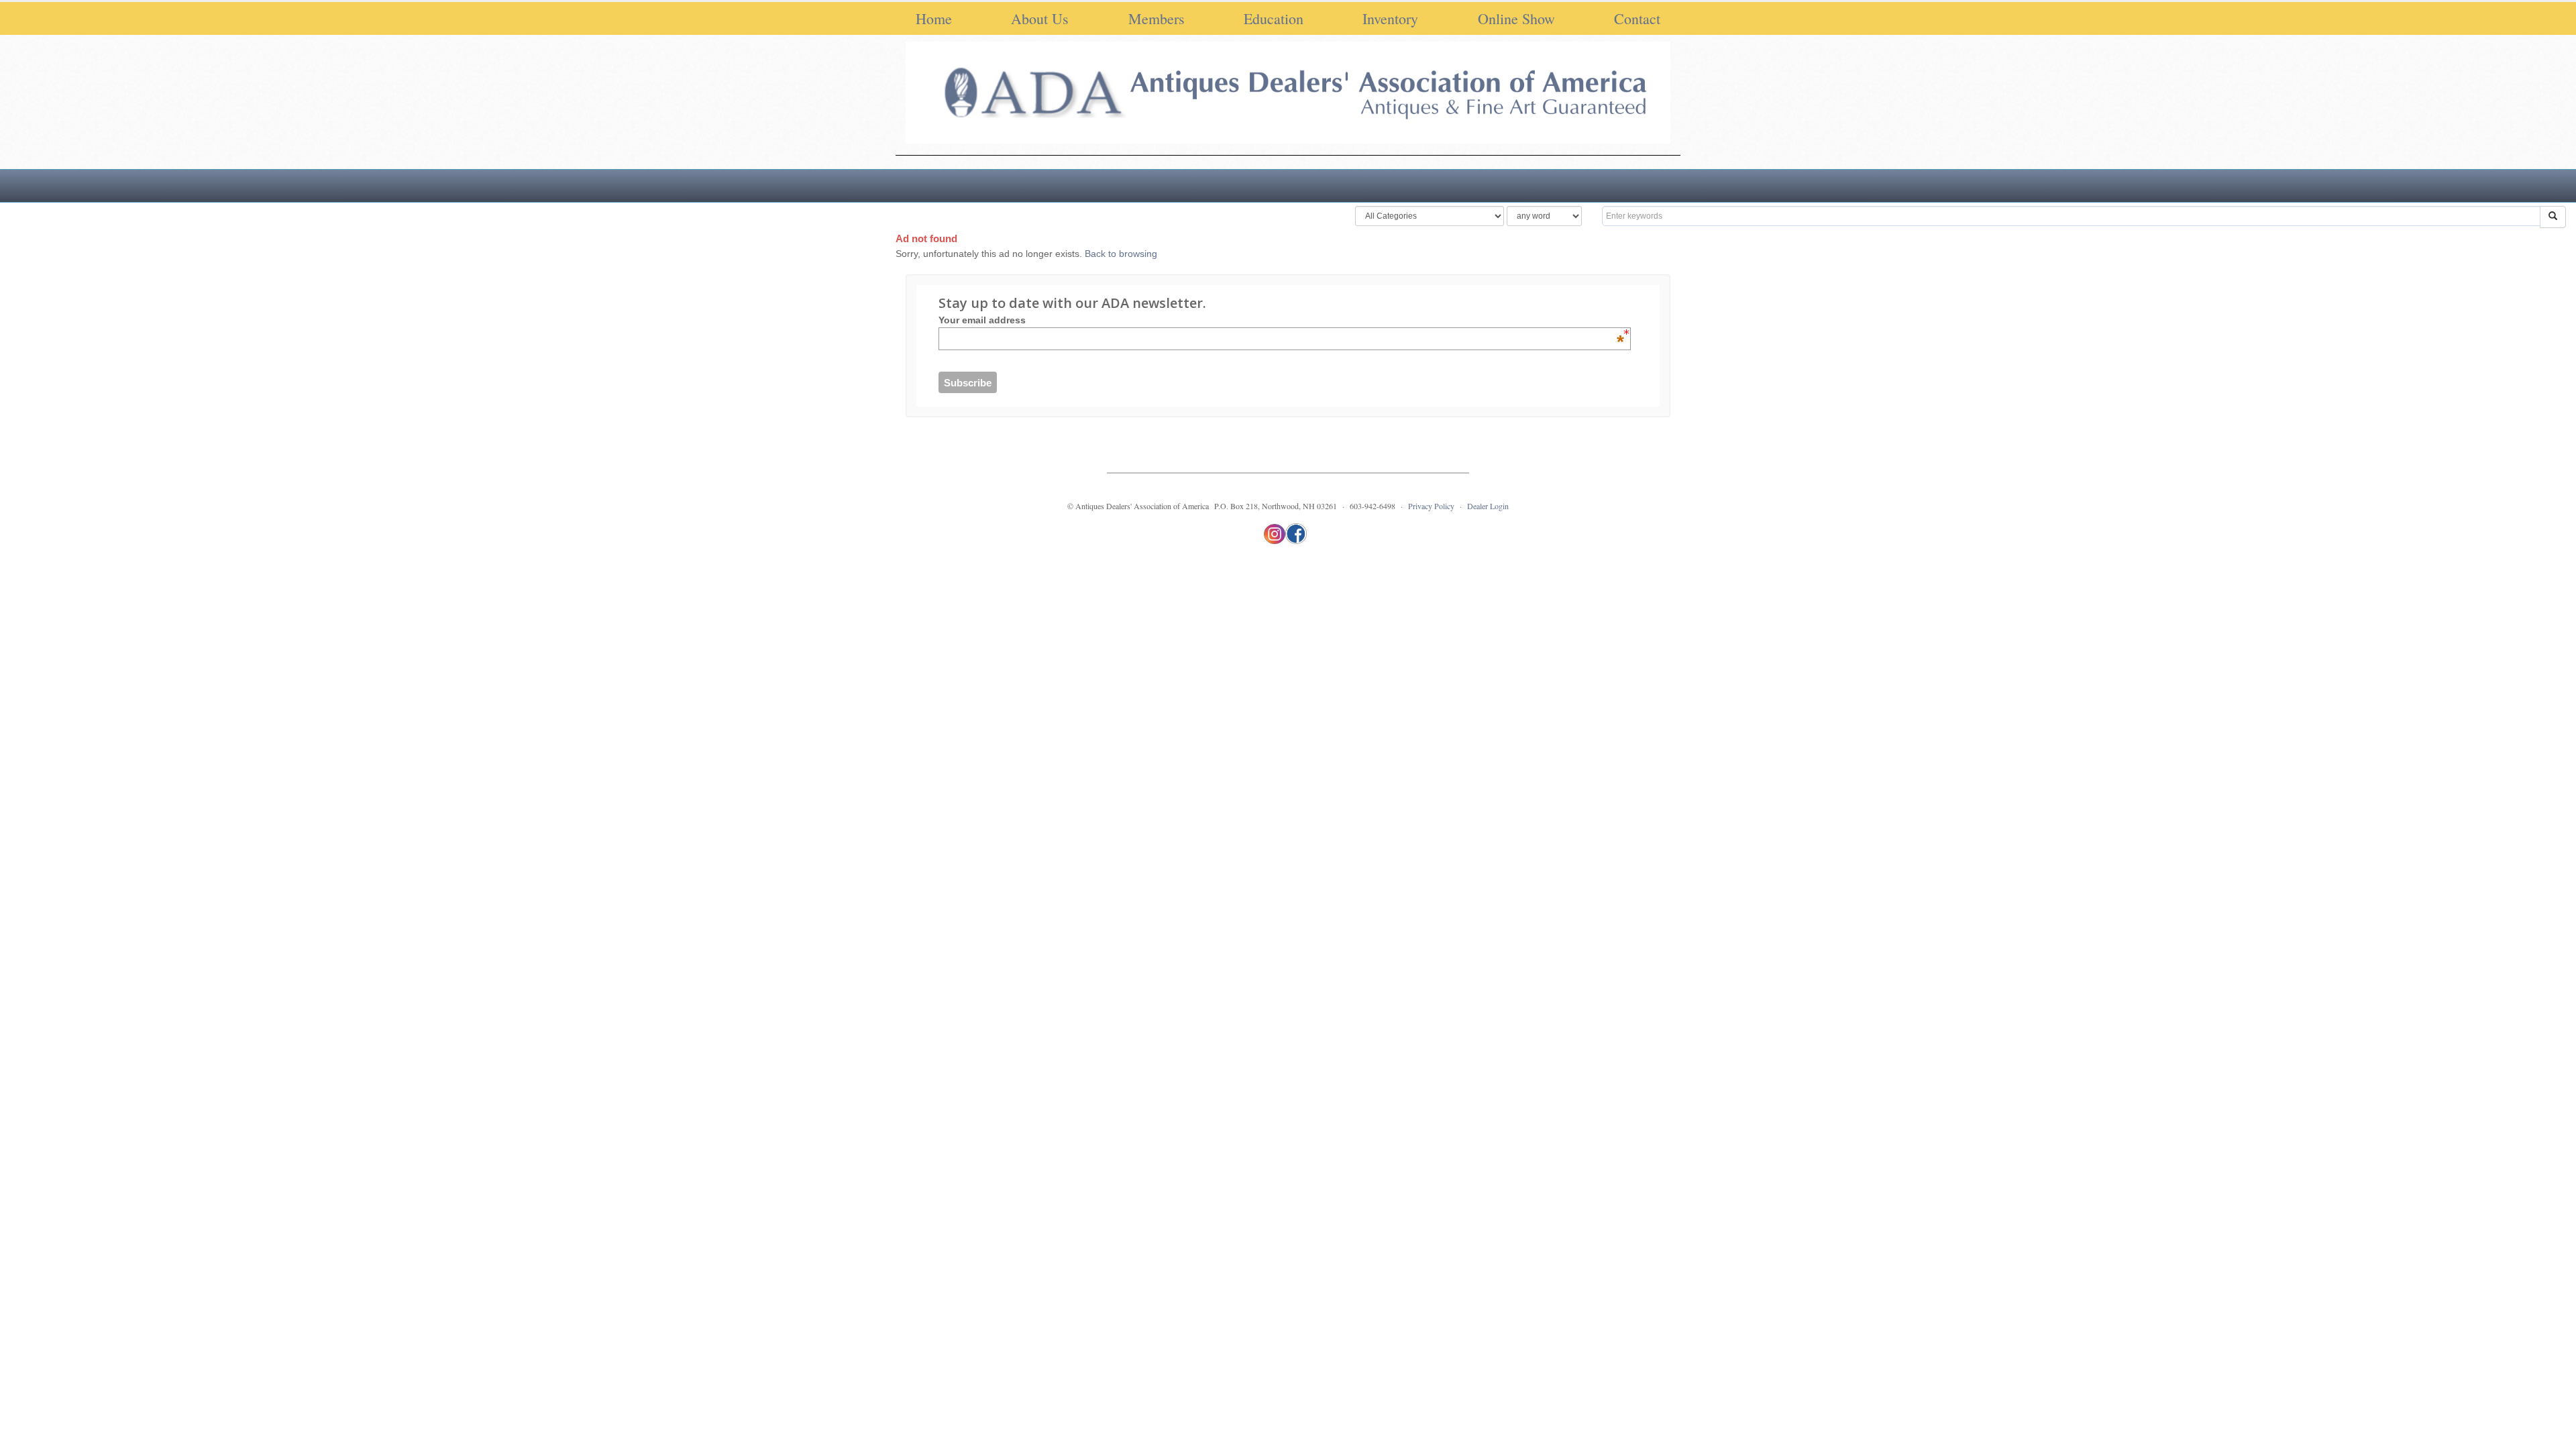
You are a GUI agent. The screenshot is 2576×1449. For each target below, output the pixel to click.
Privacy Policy (1431, 506)
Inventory (1390, 18)
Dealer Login (1488, 506)
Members (1157, 18)
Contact (1637, 18)
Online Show (1516, 18)
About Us (1040, 18)
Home (934, 18)
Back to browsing (1121, 254)
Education (1274, 18)
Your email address (1281, 320)
